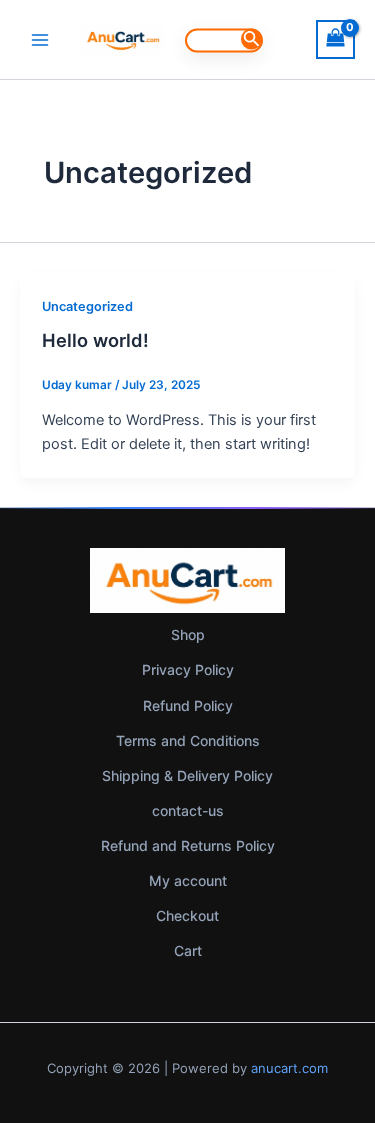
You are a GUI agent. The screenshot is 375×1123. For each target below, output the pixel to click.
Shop (188, 634)
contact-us (188, 810)
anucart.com (289, 1068)
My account (188, 880)
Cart (188, 950)
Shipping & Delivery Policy (187, 775)
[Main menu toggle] (40, 39)
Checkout (187, 915)
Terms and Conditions (188, 740)
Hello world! (95, 340)
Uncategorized (87, 306)
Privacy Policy (188, 669)
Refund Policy (188, 705)
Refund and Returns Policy (188, 845)
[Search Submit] (251, 38)
